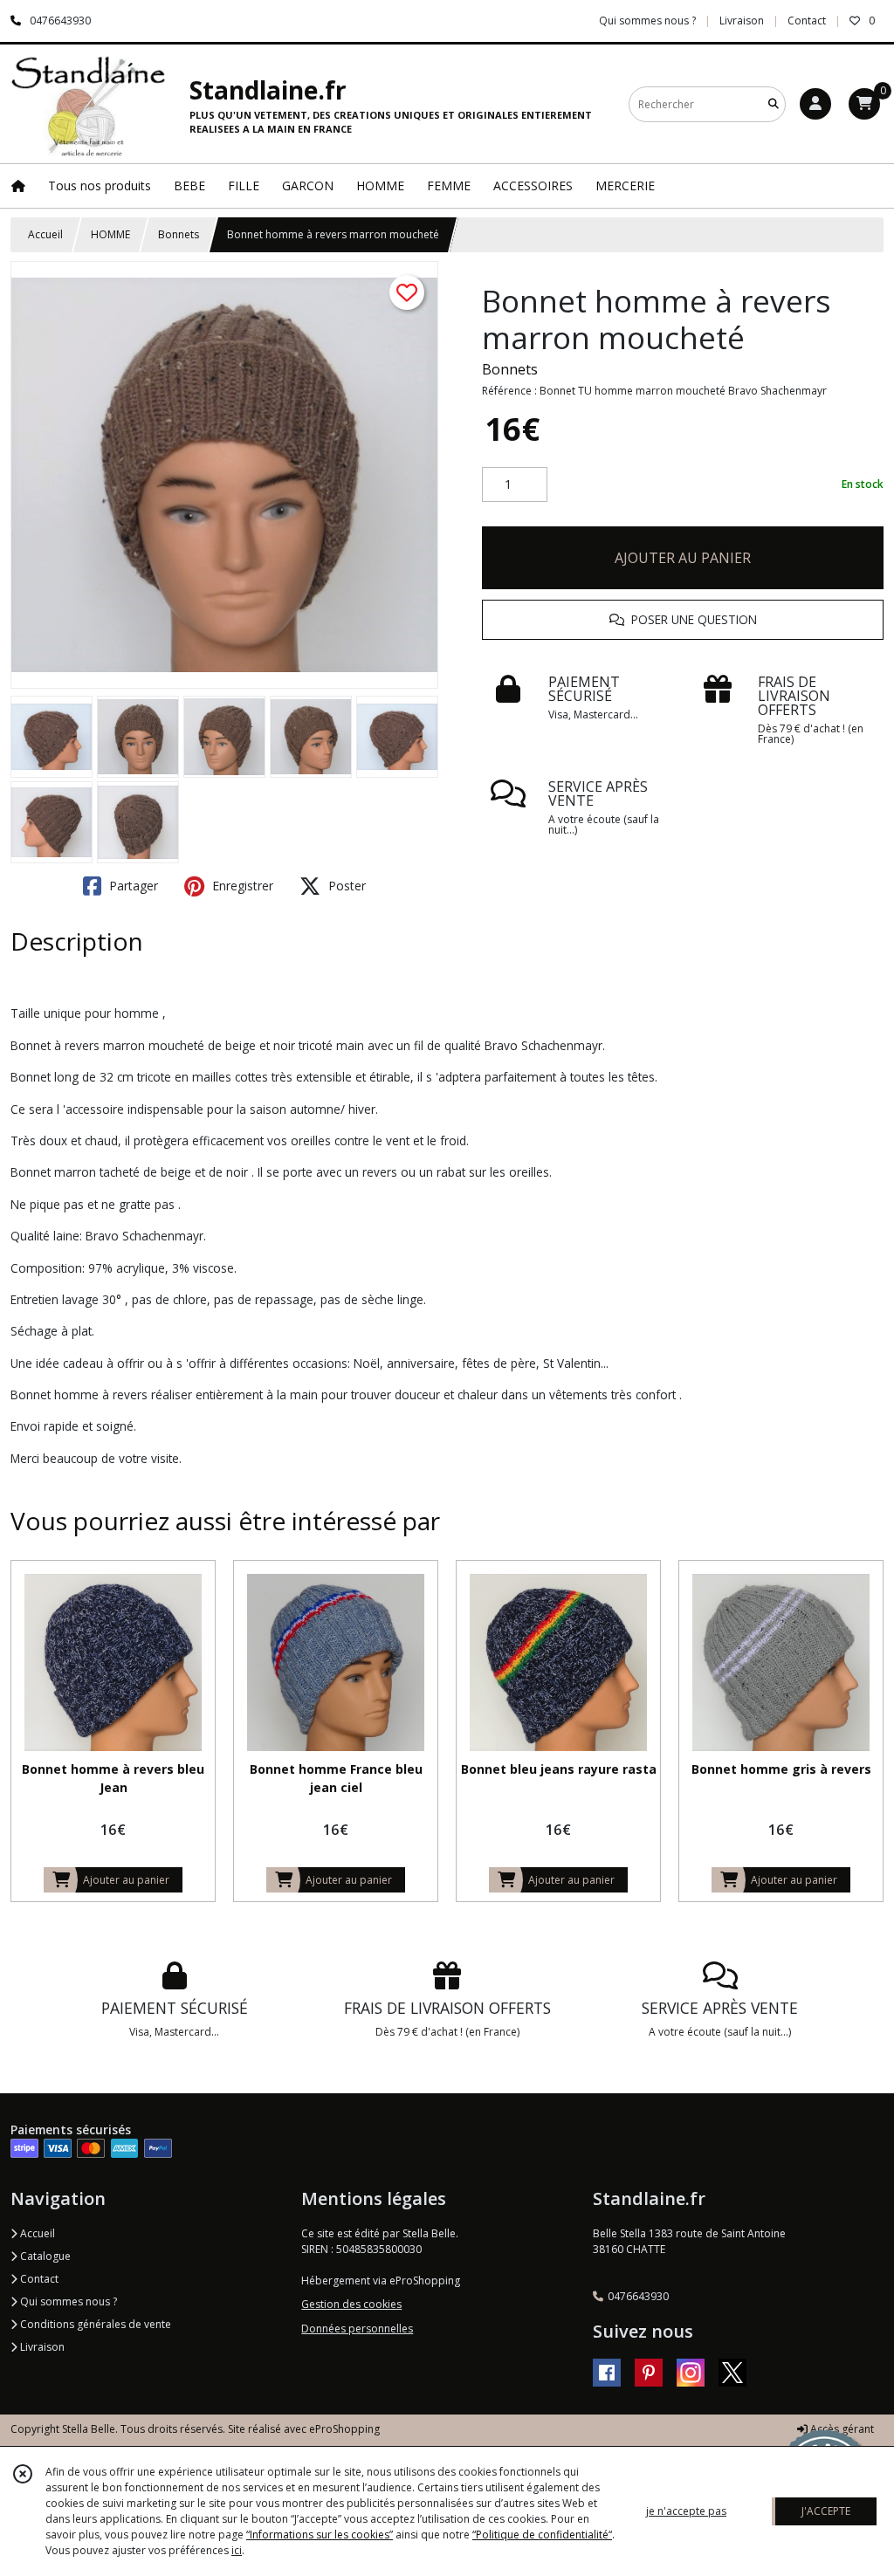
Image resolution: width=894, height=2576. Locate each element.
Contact (807, 21)
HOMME (110, 234)
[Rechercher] (774, 104)
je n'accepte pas (686, 2511)
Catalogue (44, 2256)
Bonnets (179, 234)
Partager (132, 886)
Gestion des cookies (351, 2304)
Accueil (45, 234)
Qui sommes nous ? (67, 2301)
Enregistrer (241, 886)
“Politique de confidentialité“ (542, 2535)
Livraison (41, 2347)
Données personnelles (357, 2329)
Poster (345, 886)
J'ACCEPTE (826, 2511)
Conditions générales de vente (94, 2324)
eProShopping (344, 2429)
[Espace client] (815, 104)
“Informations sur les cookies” (320, 2535)
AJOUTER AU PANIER (683, 558)
